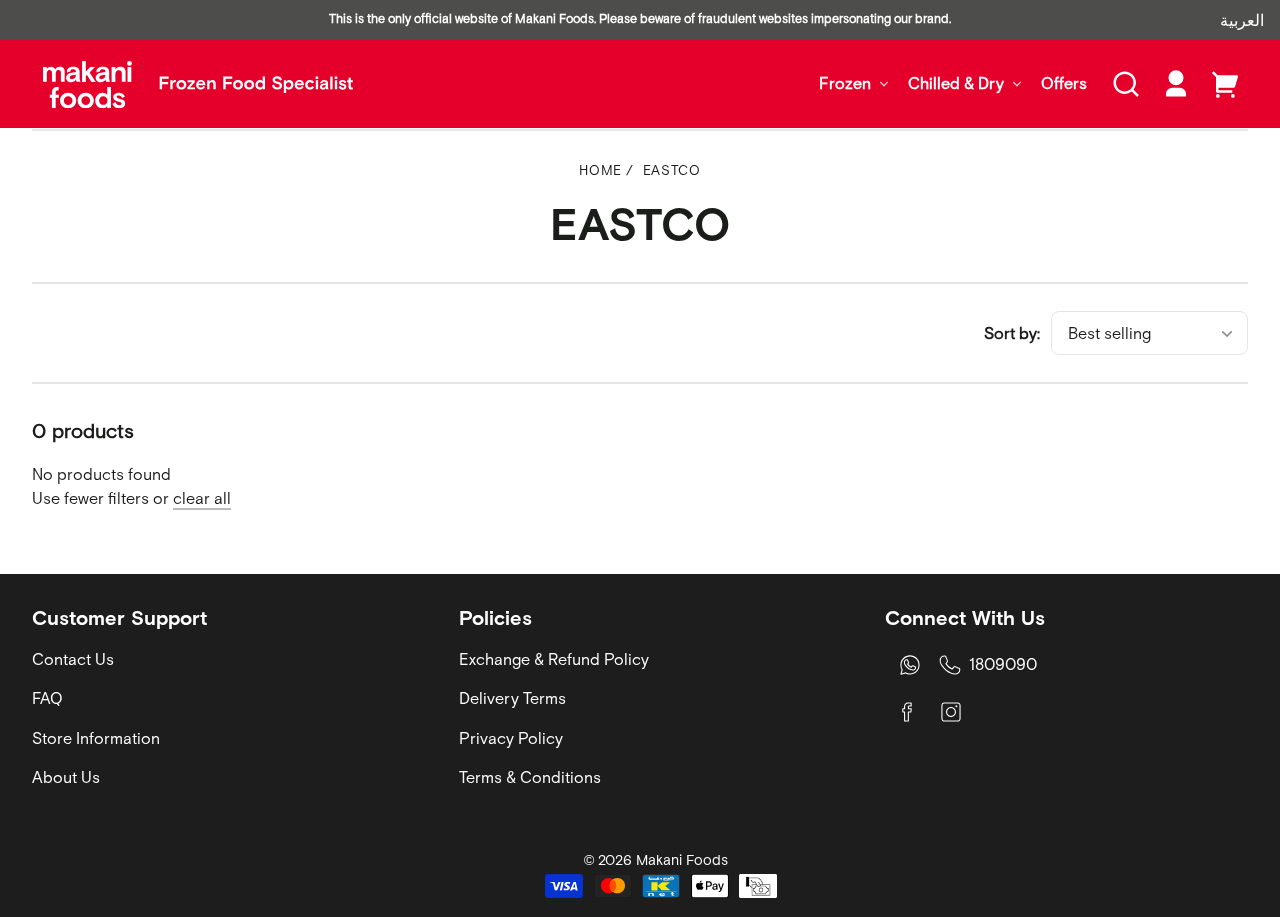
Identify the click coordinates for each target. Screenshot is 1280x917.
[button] (1126, 84)
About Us (66, 777)
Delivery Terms (512, 698)
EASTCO (672, 170)
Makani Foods (682, 860)
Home (600, 170)
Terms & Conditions (530, 777)
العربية (1242, 20)
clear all (202, 498)
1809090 (1003, 664)
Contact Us (73, 659)
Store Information (96, 738)
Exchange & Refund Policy (554, 659)
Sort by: (1012, 333)
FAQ (47, 698)
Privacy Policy (511, 738)
